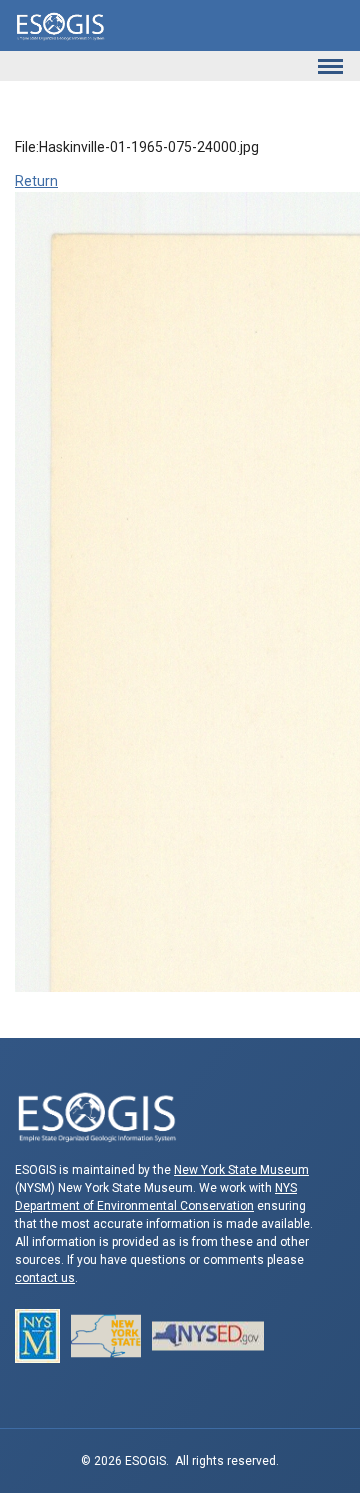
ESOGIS (60, 25)
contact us (45, 1278)
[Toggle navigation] (330, 66)
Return (36, 181)
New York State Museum (241, 1170)
